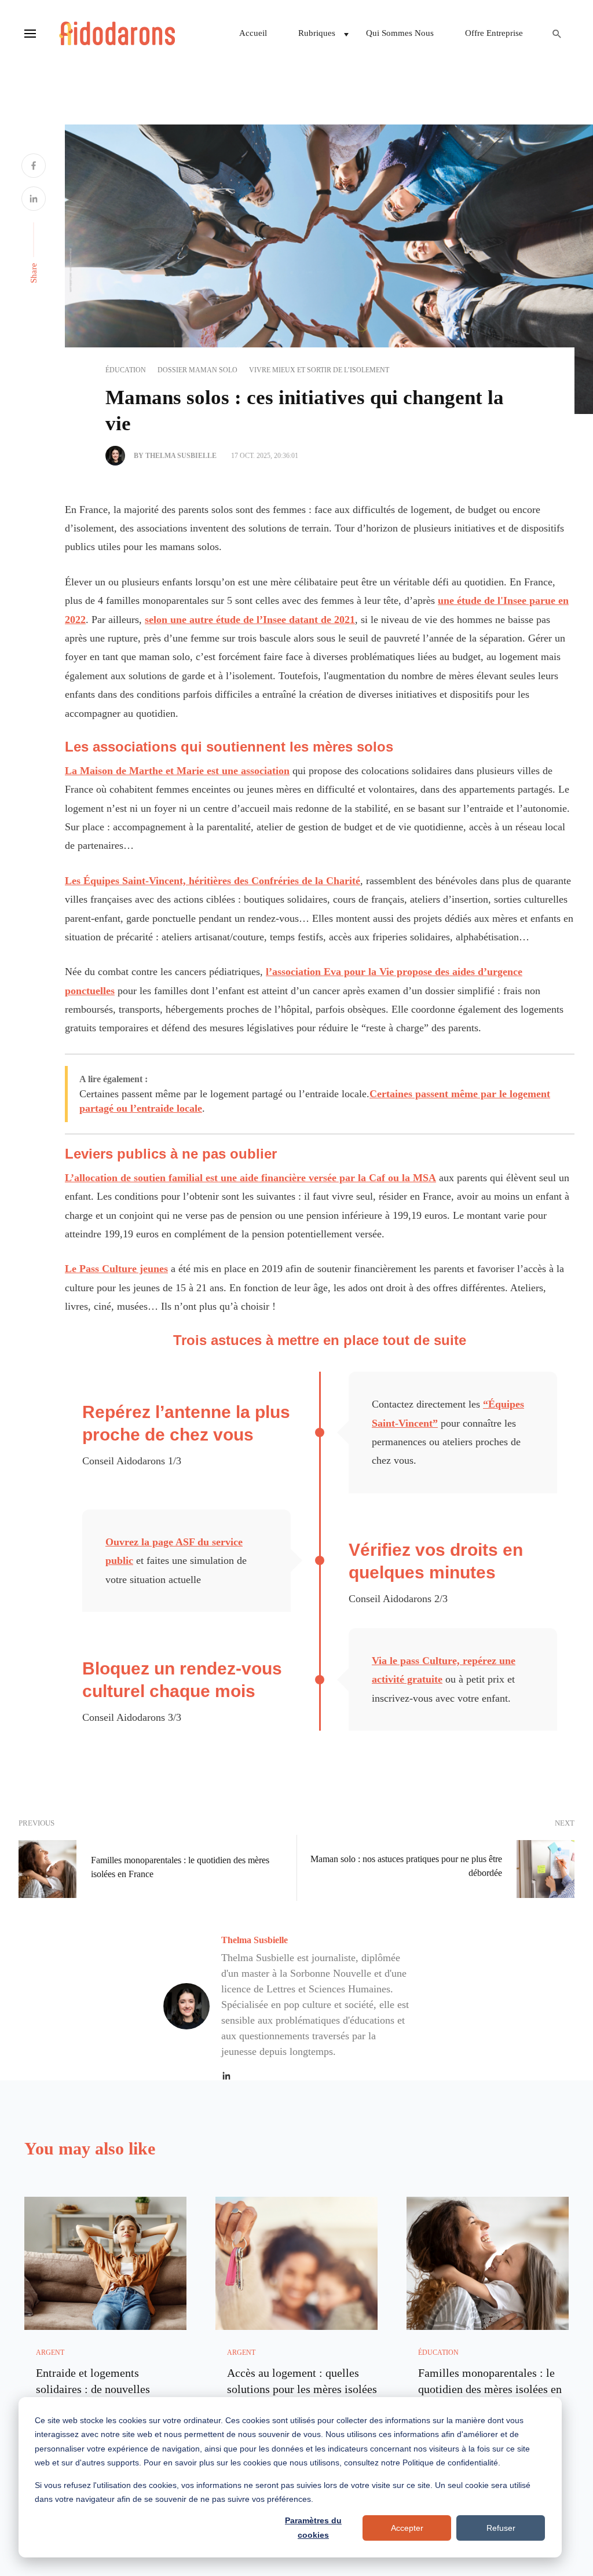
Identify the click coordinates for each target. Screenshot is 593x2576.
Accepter (407, 2528)
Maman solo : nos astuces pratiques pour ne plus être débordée (406, 1866)
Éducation (126, 370)
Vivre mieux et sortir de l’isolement (319, 370)
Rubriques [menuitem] (317, 33)
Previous (36, 1823)
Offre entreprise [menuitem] (494, 33)
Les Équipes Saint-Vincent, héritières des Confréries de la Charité (213, 881)
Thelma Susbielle (255, 1940)
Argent (50, 2353)
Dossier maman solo (197, 370)
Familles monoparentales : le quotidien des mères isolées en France (180, 1867)
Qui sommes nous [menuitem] (400, 33)
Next (565, 1823)
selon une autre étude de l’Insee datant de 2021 (250, 620)
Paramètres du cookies (313, 2528)
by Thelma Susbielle (175, 456)
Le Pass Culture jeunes (116, 1269)
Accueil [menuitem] (253, 33)
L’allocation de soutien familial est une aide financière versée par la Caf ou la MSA (250, 1178)
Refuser (501, 2528)
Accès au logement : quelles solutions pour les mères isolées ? (302, 2389)
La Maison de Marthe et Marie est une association (177, 771)
